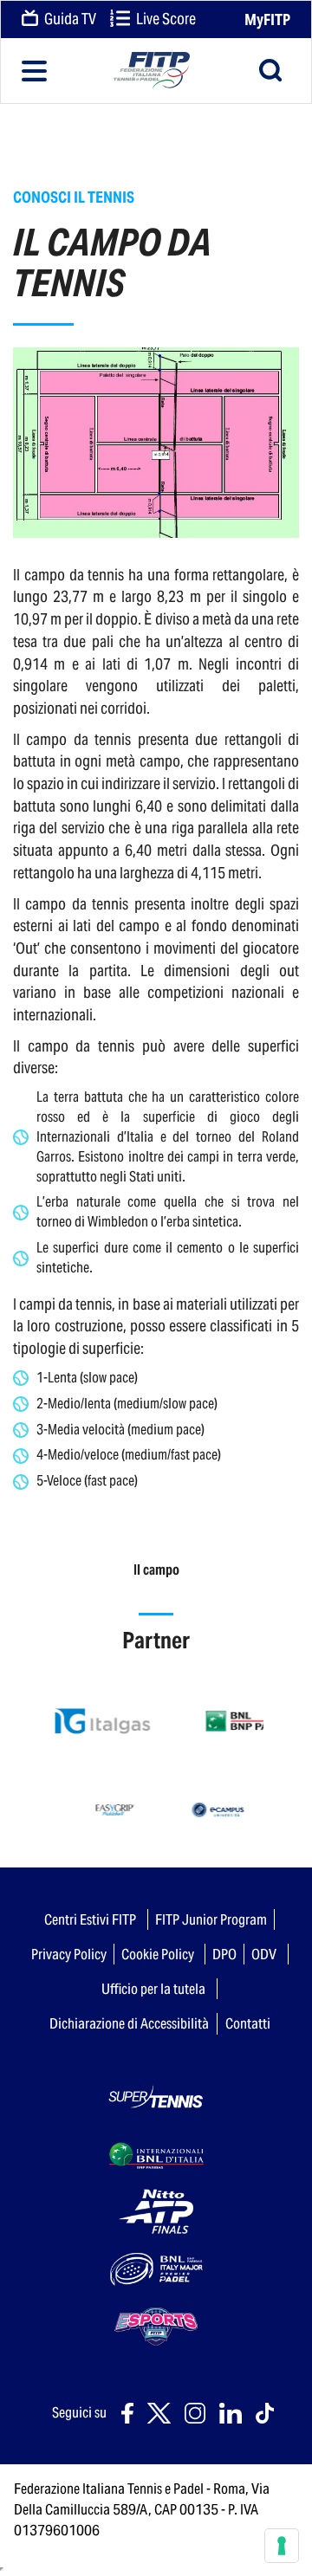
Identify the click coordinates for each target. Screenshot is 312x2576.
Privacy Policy (69, 1954)
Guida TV (69, 19)
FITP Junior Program (211, 1919)
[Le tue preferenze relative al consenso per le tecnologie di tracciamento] (282, 2546)
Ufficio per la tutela (153, 1989)
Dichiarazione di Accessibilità (129, 2023)
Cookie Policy (158, 1954)
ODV (264, 1954)
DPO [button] (224, 1954)
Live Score (165, 19)
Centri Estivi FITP (90, 1919)
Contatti (248, 2023)
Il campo (156, 1570)
